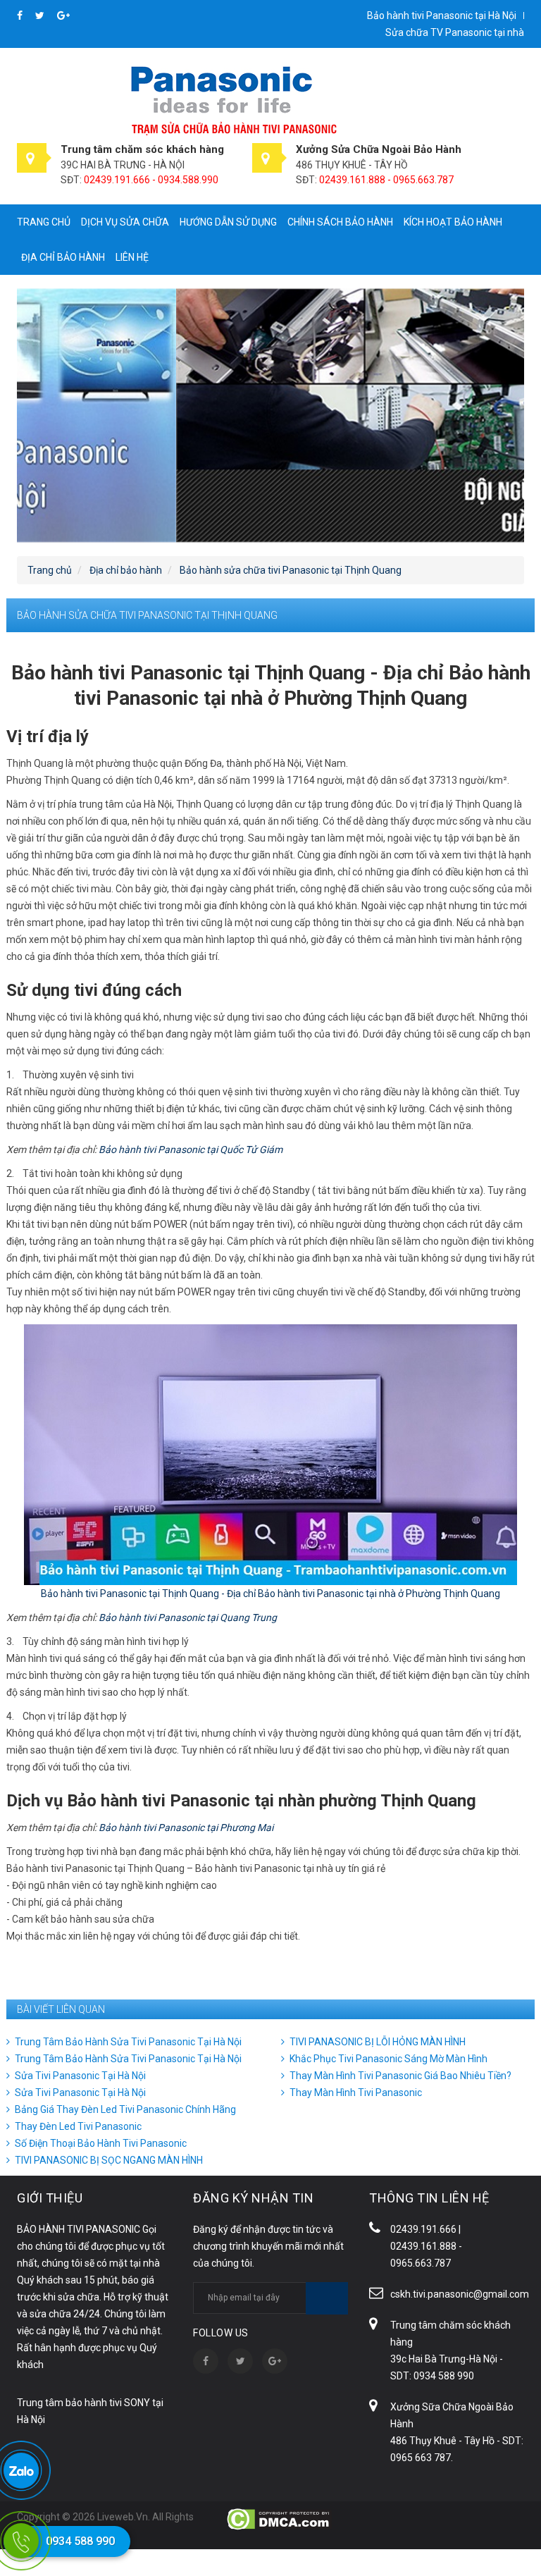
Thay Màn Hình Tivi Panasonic (356, 2093)
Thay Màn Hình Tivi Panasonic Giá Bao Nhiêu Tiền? (400, 2076)
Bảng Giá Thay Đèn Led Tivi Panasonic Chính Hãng (125, 2109)
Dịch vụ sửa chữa (125, 222)
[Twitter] (41, 16)
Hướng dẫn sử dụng (228, 222)
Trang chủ (44, 222)
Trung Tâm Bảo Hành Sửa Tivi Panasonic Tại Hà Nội (128, 2042)
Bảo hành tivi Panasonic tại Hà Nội (442, 16)
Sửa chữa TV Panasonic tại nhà (455, 32)
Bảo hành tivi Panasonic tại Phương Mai (186, 1828)
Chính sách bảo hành (340, 222)
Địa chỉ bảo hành (63, 257)
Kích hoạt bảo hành (453, 222)
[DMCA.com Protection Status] (279, 2518)
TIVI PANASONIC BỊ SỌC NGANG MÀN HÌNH (109, 2160)
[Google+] (63, 16)
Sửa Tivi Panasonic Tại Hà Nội (80, 2076)
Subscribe (327, 2298)
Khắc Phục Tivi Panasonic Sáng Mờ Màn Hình (388, 2059)
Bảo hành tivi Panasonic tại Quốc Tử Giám (191, 1150)
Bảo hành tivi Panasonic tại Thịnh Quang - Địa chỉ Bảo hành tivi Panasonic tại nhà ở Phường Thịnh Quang (270, 1594)
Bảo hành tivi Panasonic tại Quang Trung (188, 1617)
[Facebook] (21, 16)
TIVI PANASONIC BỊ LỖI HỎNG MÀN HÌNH (378, 2042)
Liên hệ (132, 257)
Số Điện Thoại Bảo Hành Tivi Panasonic (101, 2143)
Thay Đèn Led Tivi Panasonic (78, 2126)
